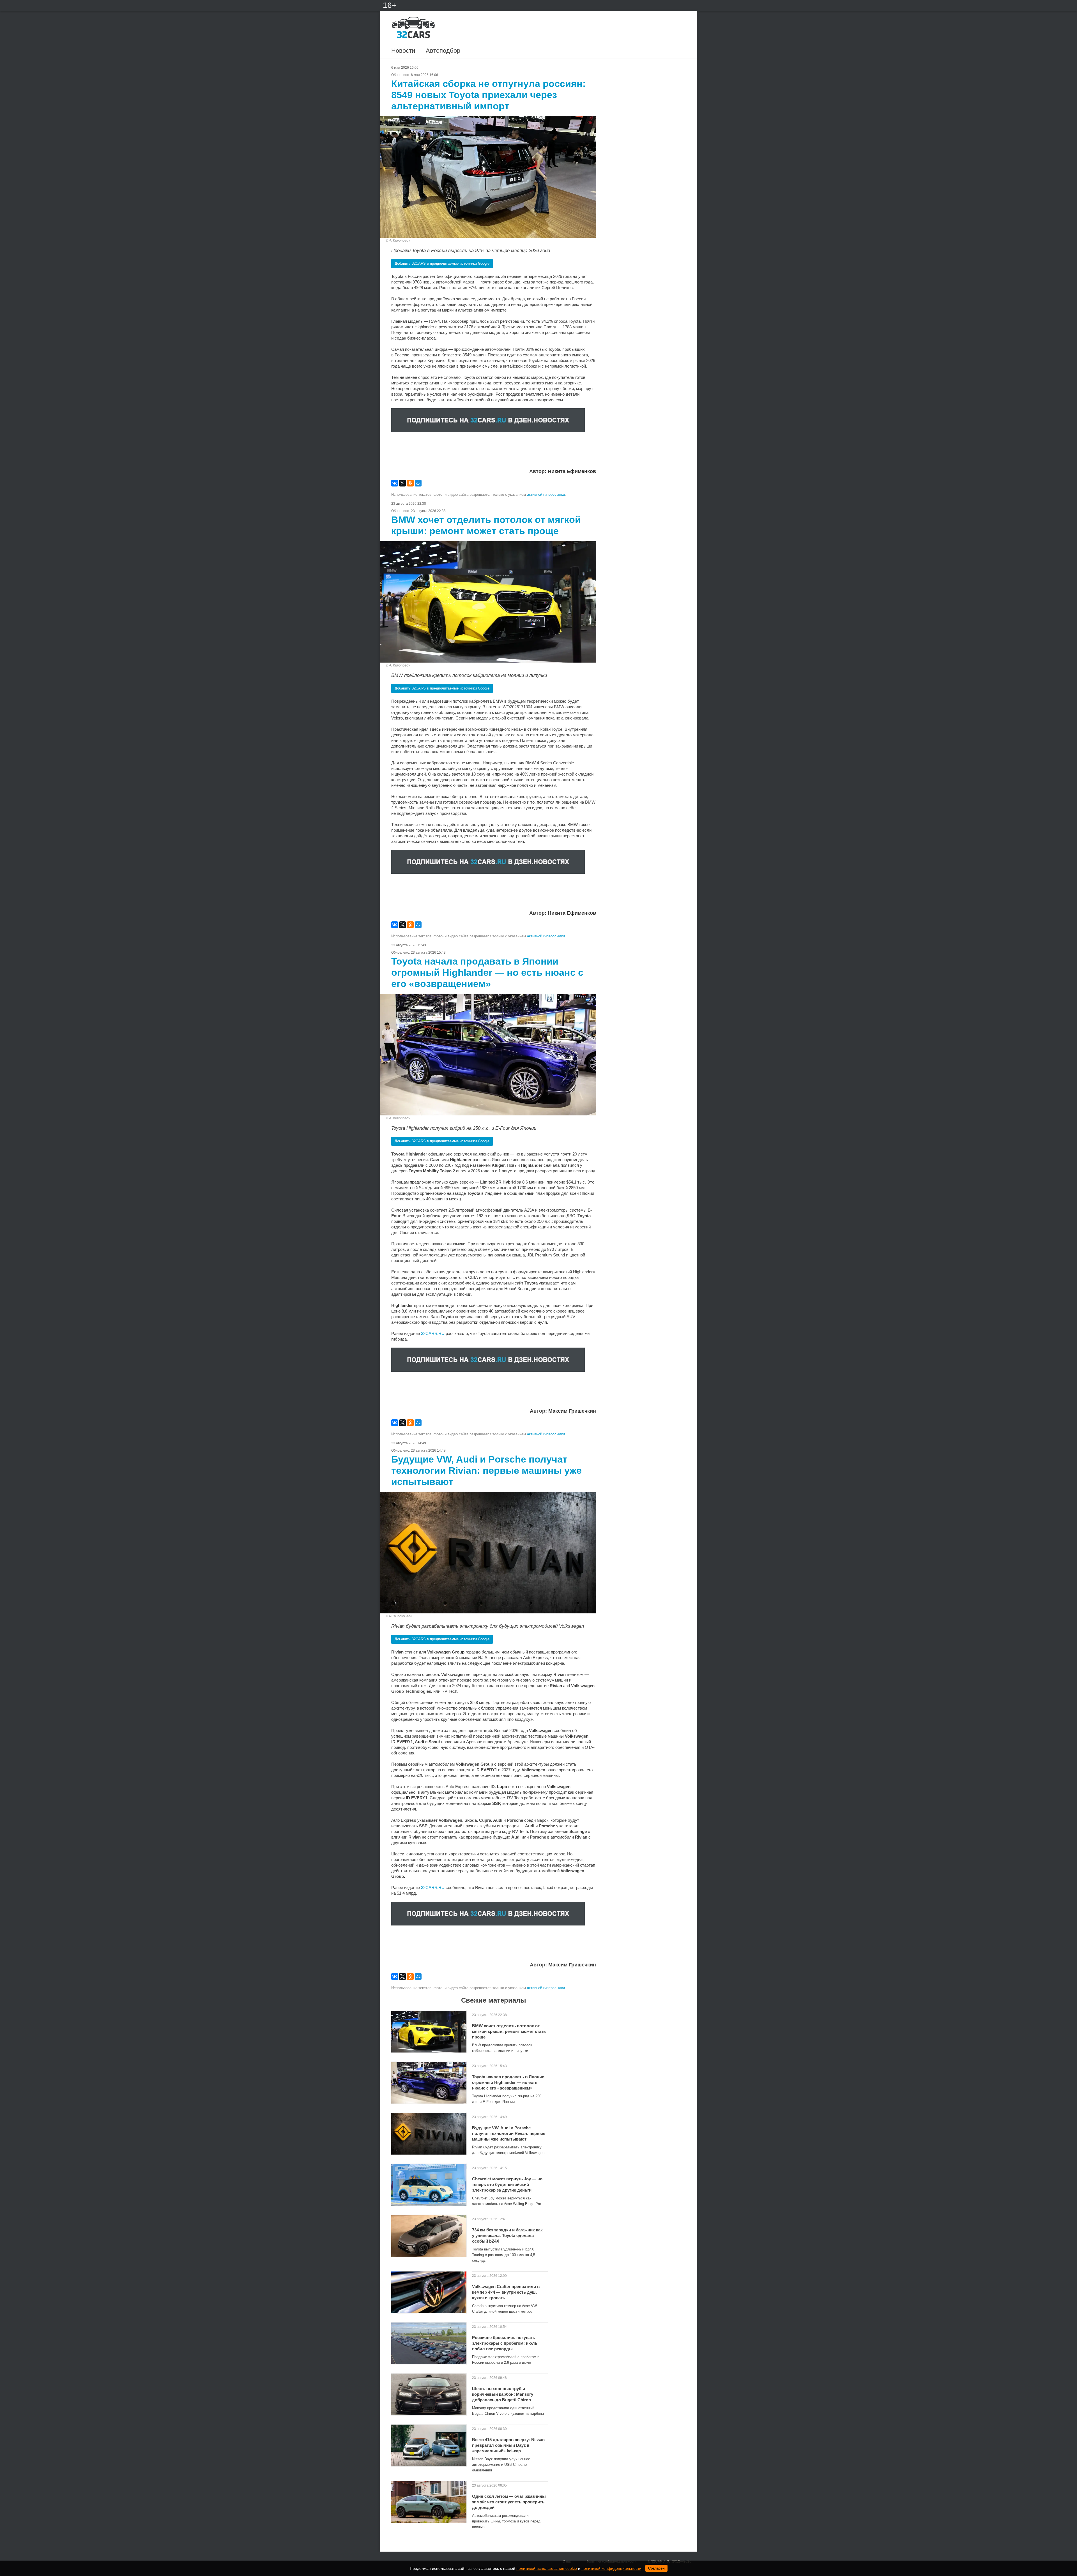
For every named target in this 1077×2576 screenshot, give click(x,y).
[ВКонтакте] (395, 483)
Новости (403, 51)
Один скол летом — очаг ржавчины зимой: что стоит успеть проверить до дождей (509, 2502)
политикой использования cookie (547, 2568)
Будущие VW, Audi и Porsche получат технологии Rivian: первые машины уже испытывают (509, 2133)
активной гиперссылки (546, 494)
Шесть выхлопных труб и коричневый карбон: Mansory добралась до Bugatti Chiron (503, 2394)
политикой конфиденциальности (611, 2568)
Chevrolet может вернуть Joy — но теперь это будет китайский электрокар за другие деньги (507, 2184)
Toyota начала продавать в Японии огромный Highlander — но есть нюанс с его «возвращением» (508, 2082)
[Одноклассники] (410, 483)
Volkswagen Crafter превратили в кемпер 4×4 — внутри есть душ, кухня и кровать (506, 2292)
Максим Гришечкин (572, 1411)
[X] (402, 483)
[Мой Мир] (418, 483)
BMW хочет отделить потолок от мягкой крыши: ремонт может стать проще (509, 2031)
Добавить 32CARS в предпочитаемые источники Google (442, 263)
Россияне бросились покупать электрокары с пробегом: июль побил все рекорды (505, 2343)
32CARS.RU (433, 1333)
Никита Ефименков (572, 471)
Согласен (656, 2568)
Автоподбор (443, 51)
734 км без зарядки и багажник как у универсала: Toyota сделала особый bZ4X (507, 2235)
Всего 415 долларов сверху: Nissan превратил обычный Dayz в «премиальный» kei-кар (508, 2445)
